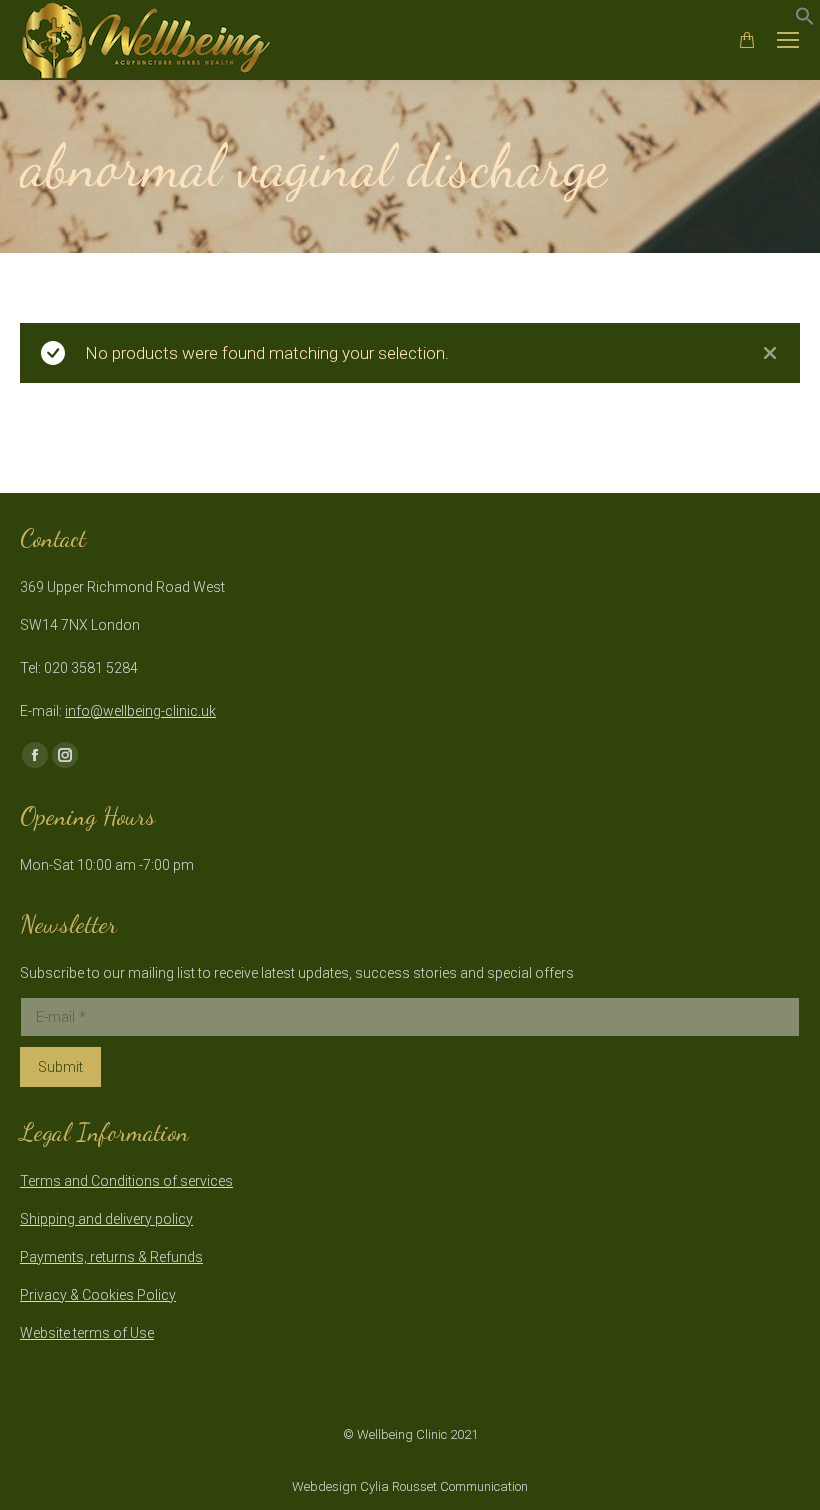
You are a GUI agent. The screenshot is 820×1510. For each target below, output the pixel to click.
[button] (805, 20)
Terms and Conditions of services (126, 1181)
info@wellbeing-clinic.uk (140, 711)
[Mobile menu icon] (788, 40)
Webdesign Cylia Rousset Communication (410, 1486)
